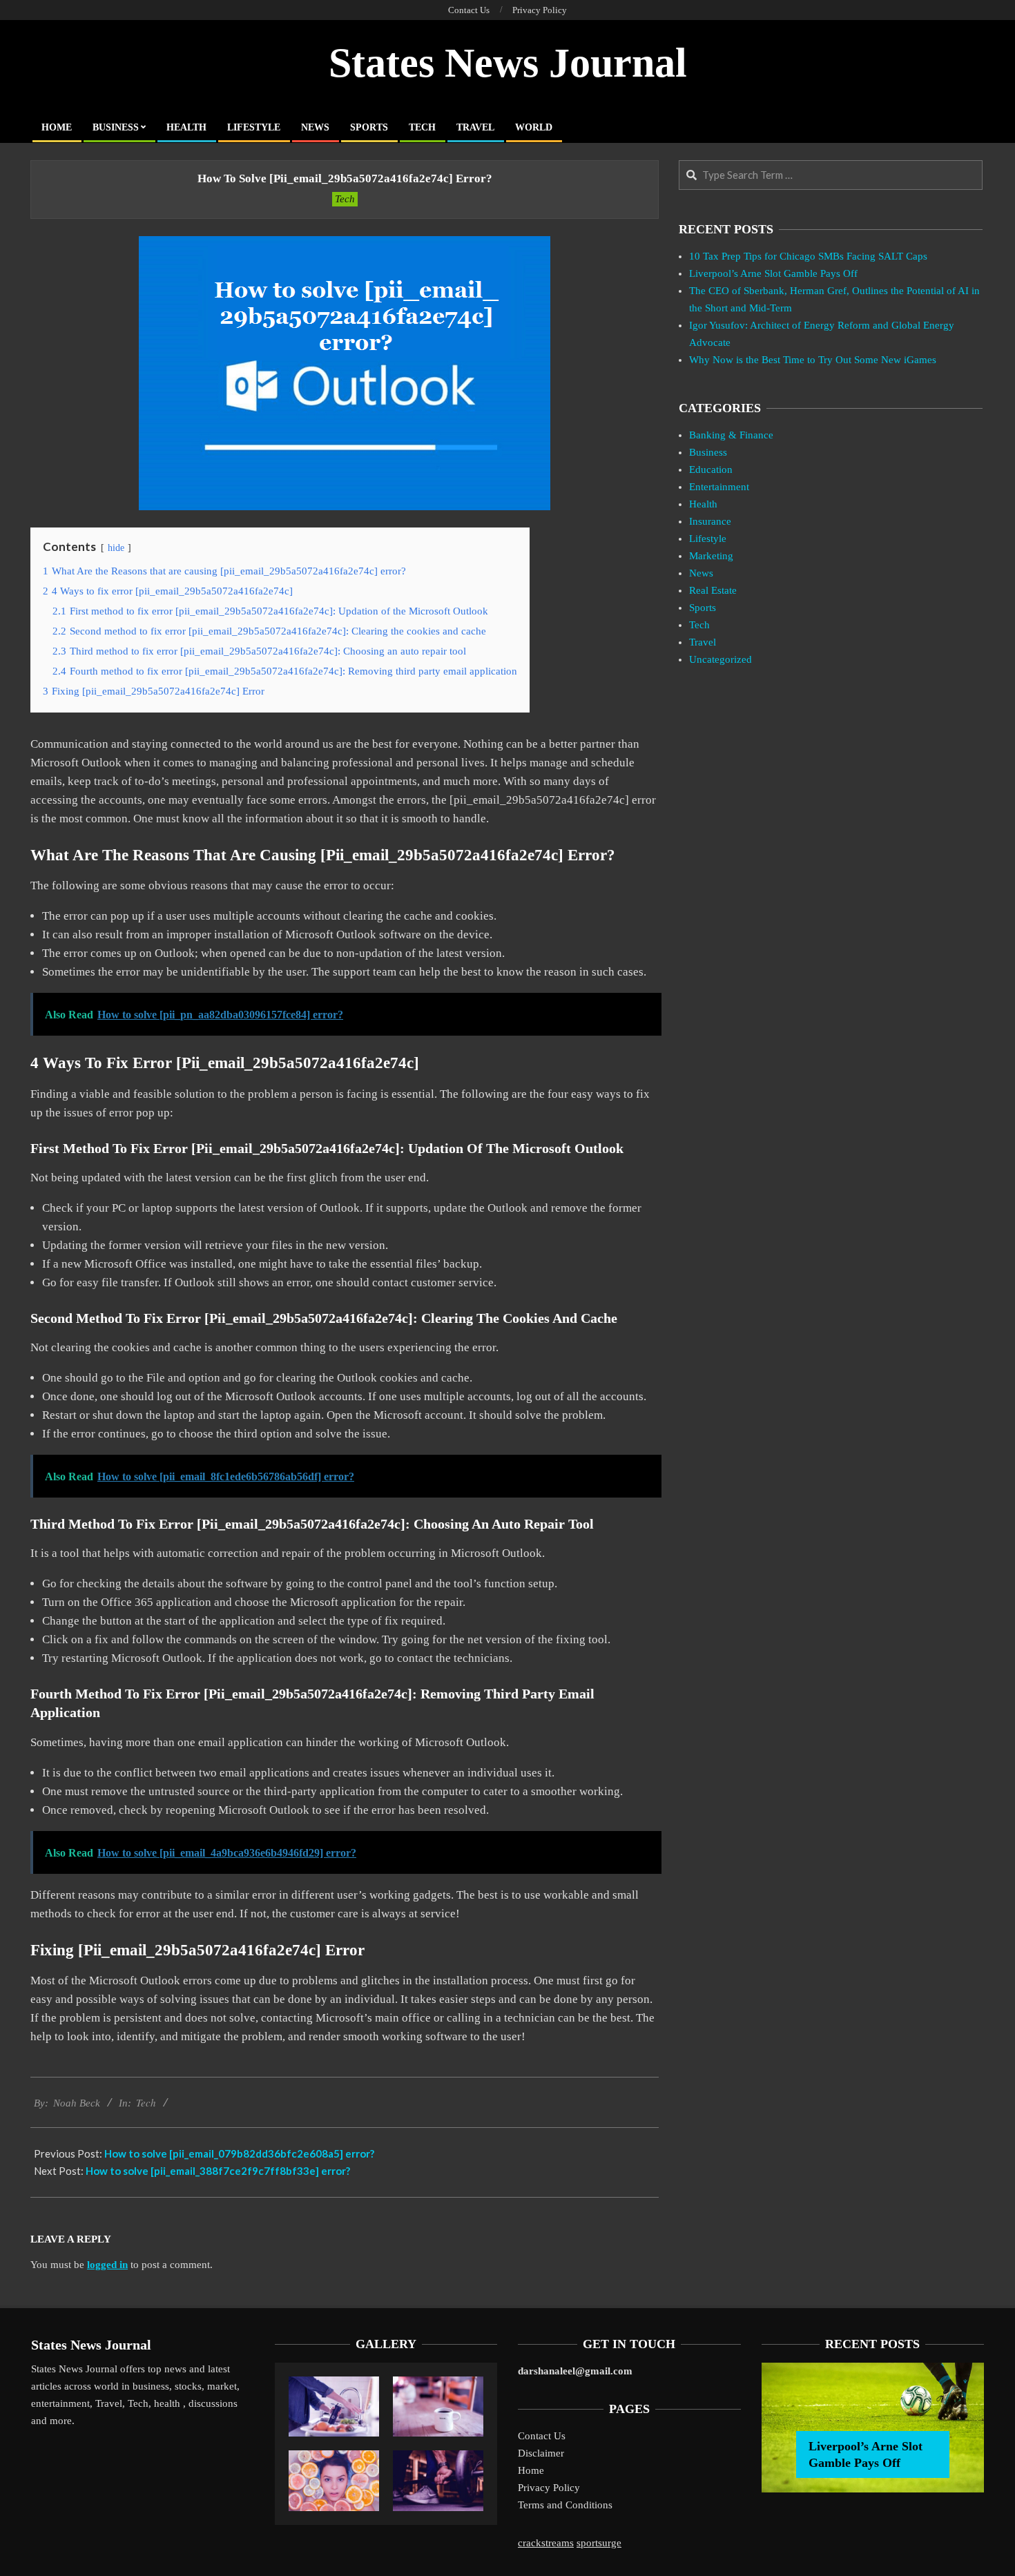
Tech (345, 199)
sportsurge (599, 2543)
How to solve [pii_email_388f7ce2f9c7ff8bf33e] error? (218, 2171)
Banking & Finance (731, 435)
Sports (703, 608)
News (701, 573)
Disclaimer (541, 2453)
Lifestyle (708, 539)
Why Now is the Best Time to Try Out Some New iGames (813, 360)
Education (711, 469)
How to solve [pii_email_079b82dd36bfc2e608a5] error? (239, 2153)
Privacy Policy (549, 2488)
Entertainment (719, 487)
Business (708, 452)
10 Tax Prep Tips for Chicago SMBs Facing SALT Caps (808, 256)
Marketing (711, 556)
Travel (703, 642)
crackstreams (546, 2543)
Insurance (710, 521)
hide (116, 548)
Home (531, 2470)
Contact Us (542, 2436)
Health (703, 504)
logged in (107, 2265)
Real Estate (713, 590)
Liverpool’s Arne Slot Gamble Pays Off (773, 273)
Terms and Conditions (565, 2505)
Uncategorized (721, 659)
